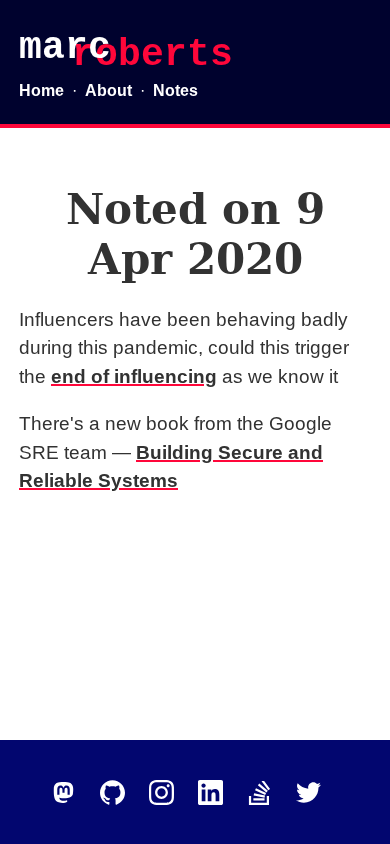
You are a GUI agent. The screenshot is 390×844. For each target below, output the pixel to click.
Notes (175, 90)
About (108, 90)
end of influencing (134, 376)
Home (41, 90)
